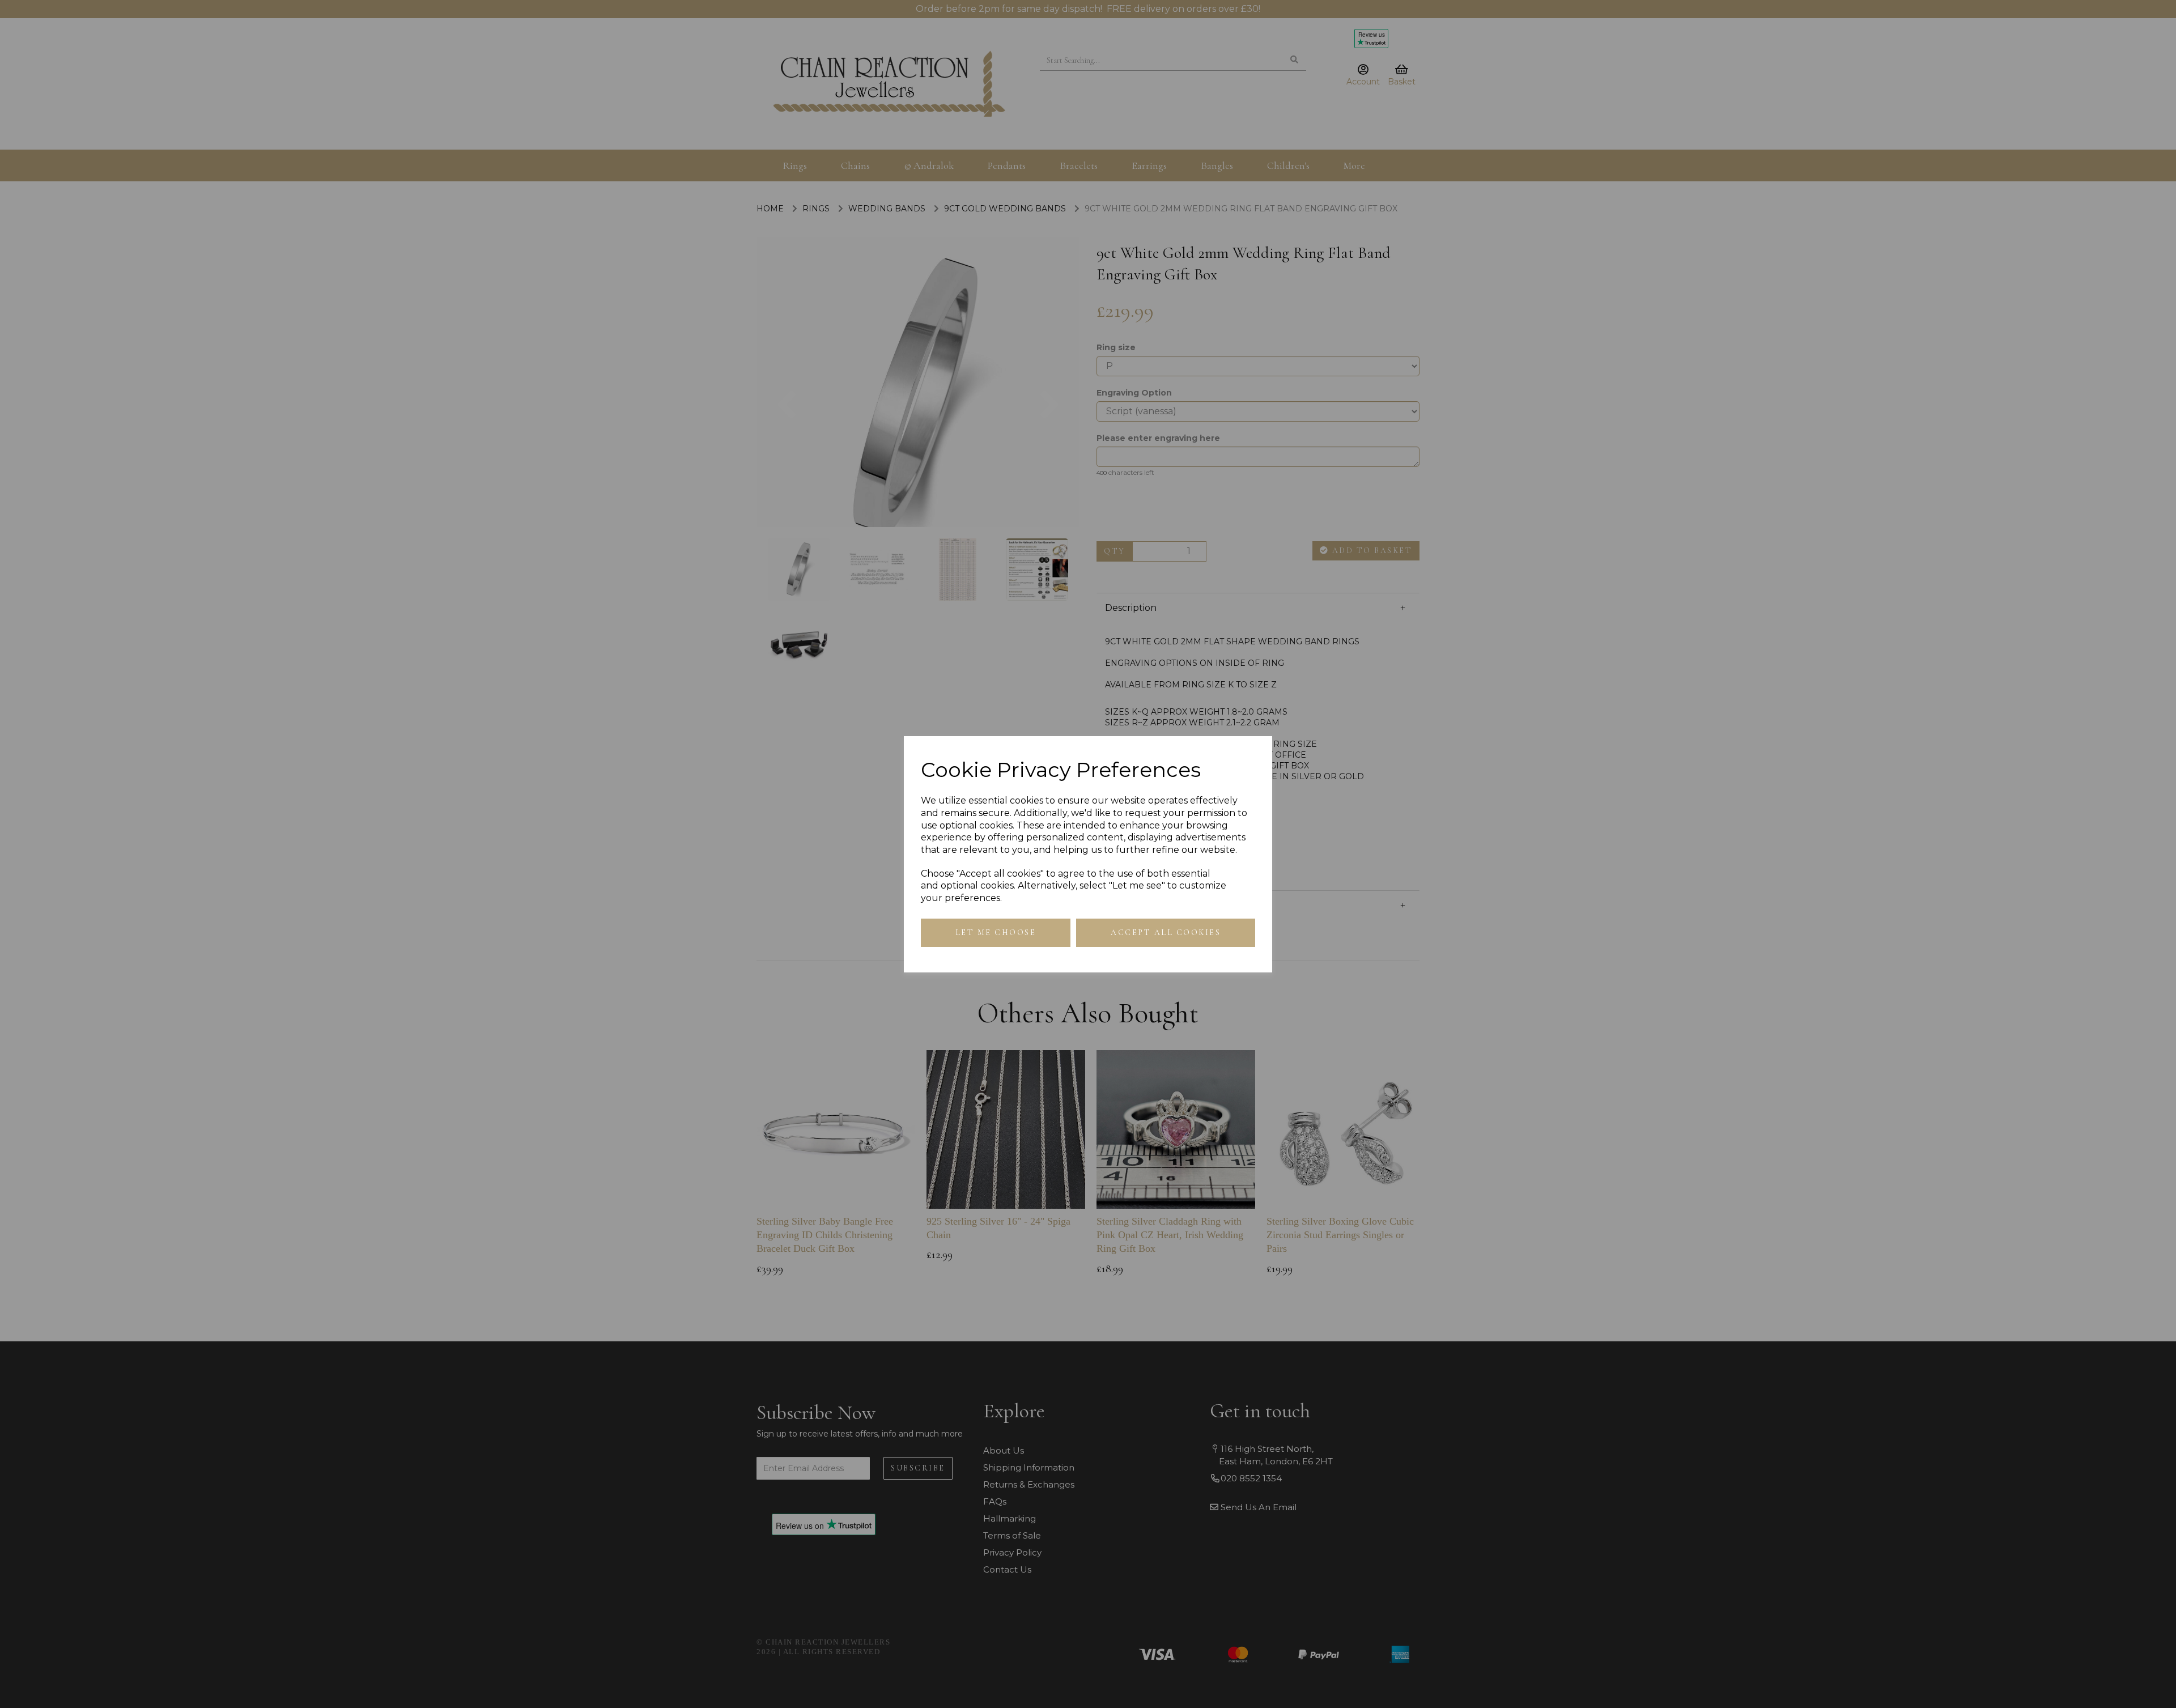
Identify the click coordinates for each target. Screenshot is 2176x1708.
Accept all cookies (1166, 932)
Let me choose (996, 932)
